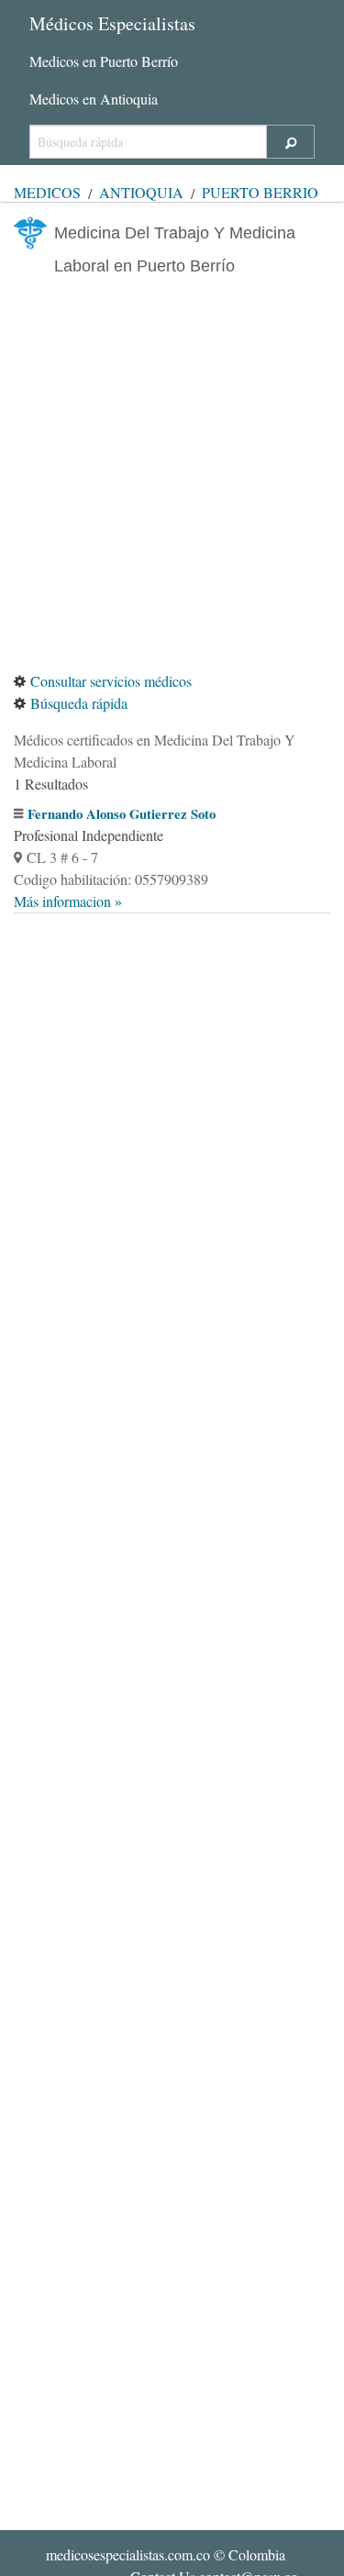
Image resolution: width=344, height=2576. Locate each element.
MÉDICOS (47, 192)
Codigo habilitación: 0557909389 (111, 879)
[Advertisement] (172, 476)
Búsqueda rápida (79, 703)
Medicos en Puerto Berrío (104, 61)
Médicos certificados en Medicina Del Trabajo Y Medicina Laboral (155, 751)
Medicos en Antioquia (94, 99)
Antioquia (141, 192)
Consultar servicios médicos (111, 681)
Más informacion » (68, 901)
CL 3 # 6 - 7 (62, 857)
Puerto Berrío (260, 192)
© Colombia (166, 2554)
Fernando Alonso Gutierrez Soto (122, 814)
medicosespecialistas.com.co (128, 2554)
